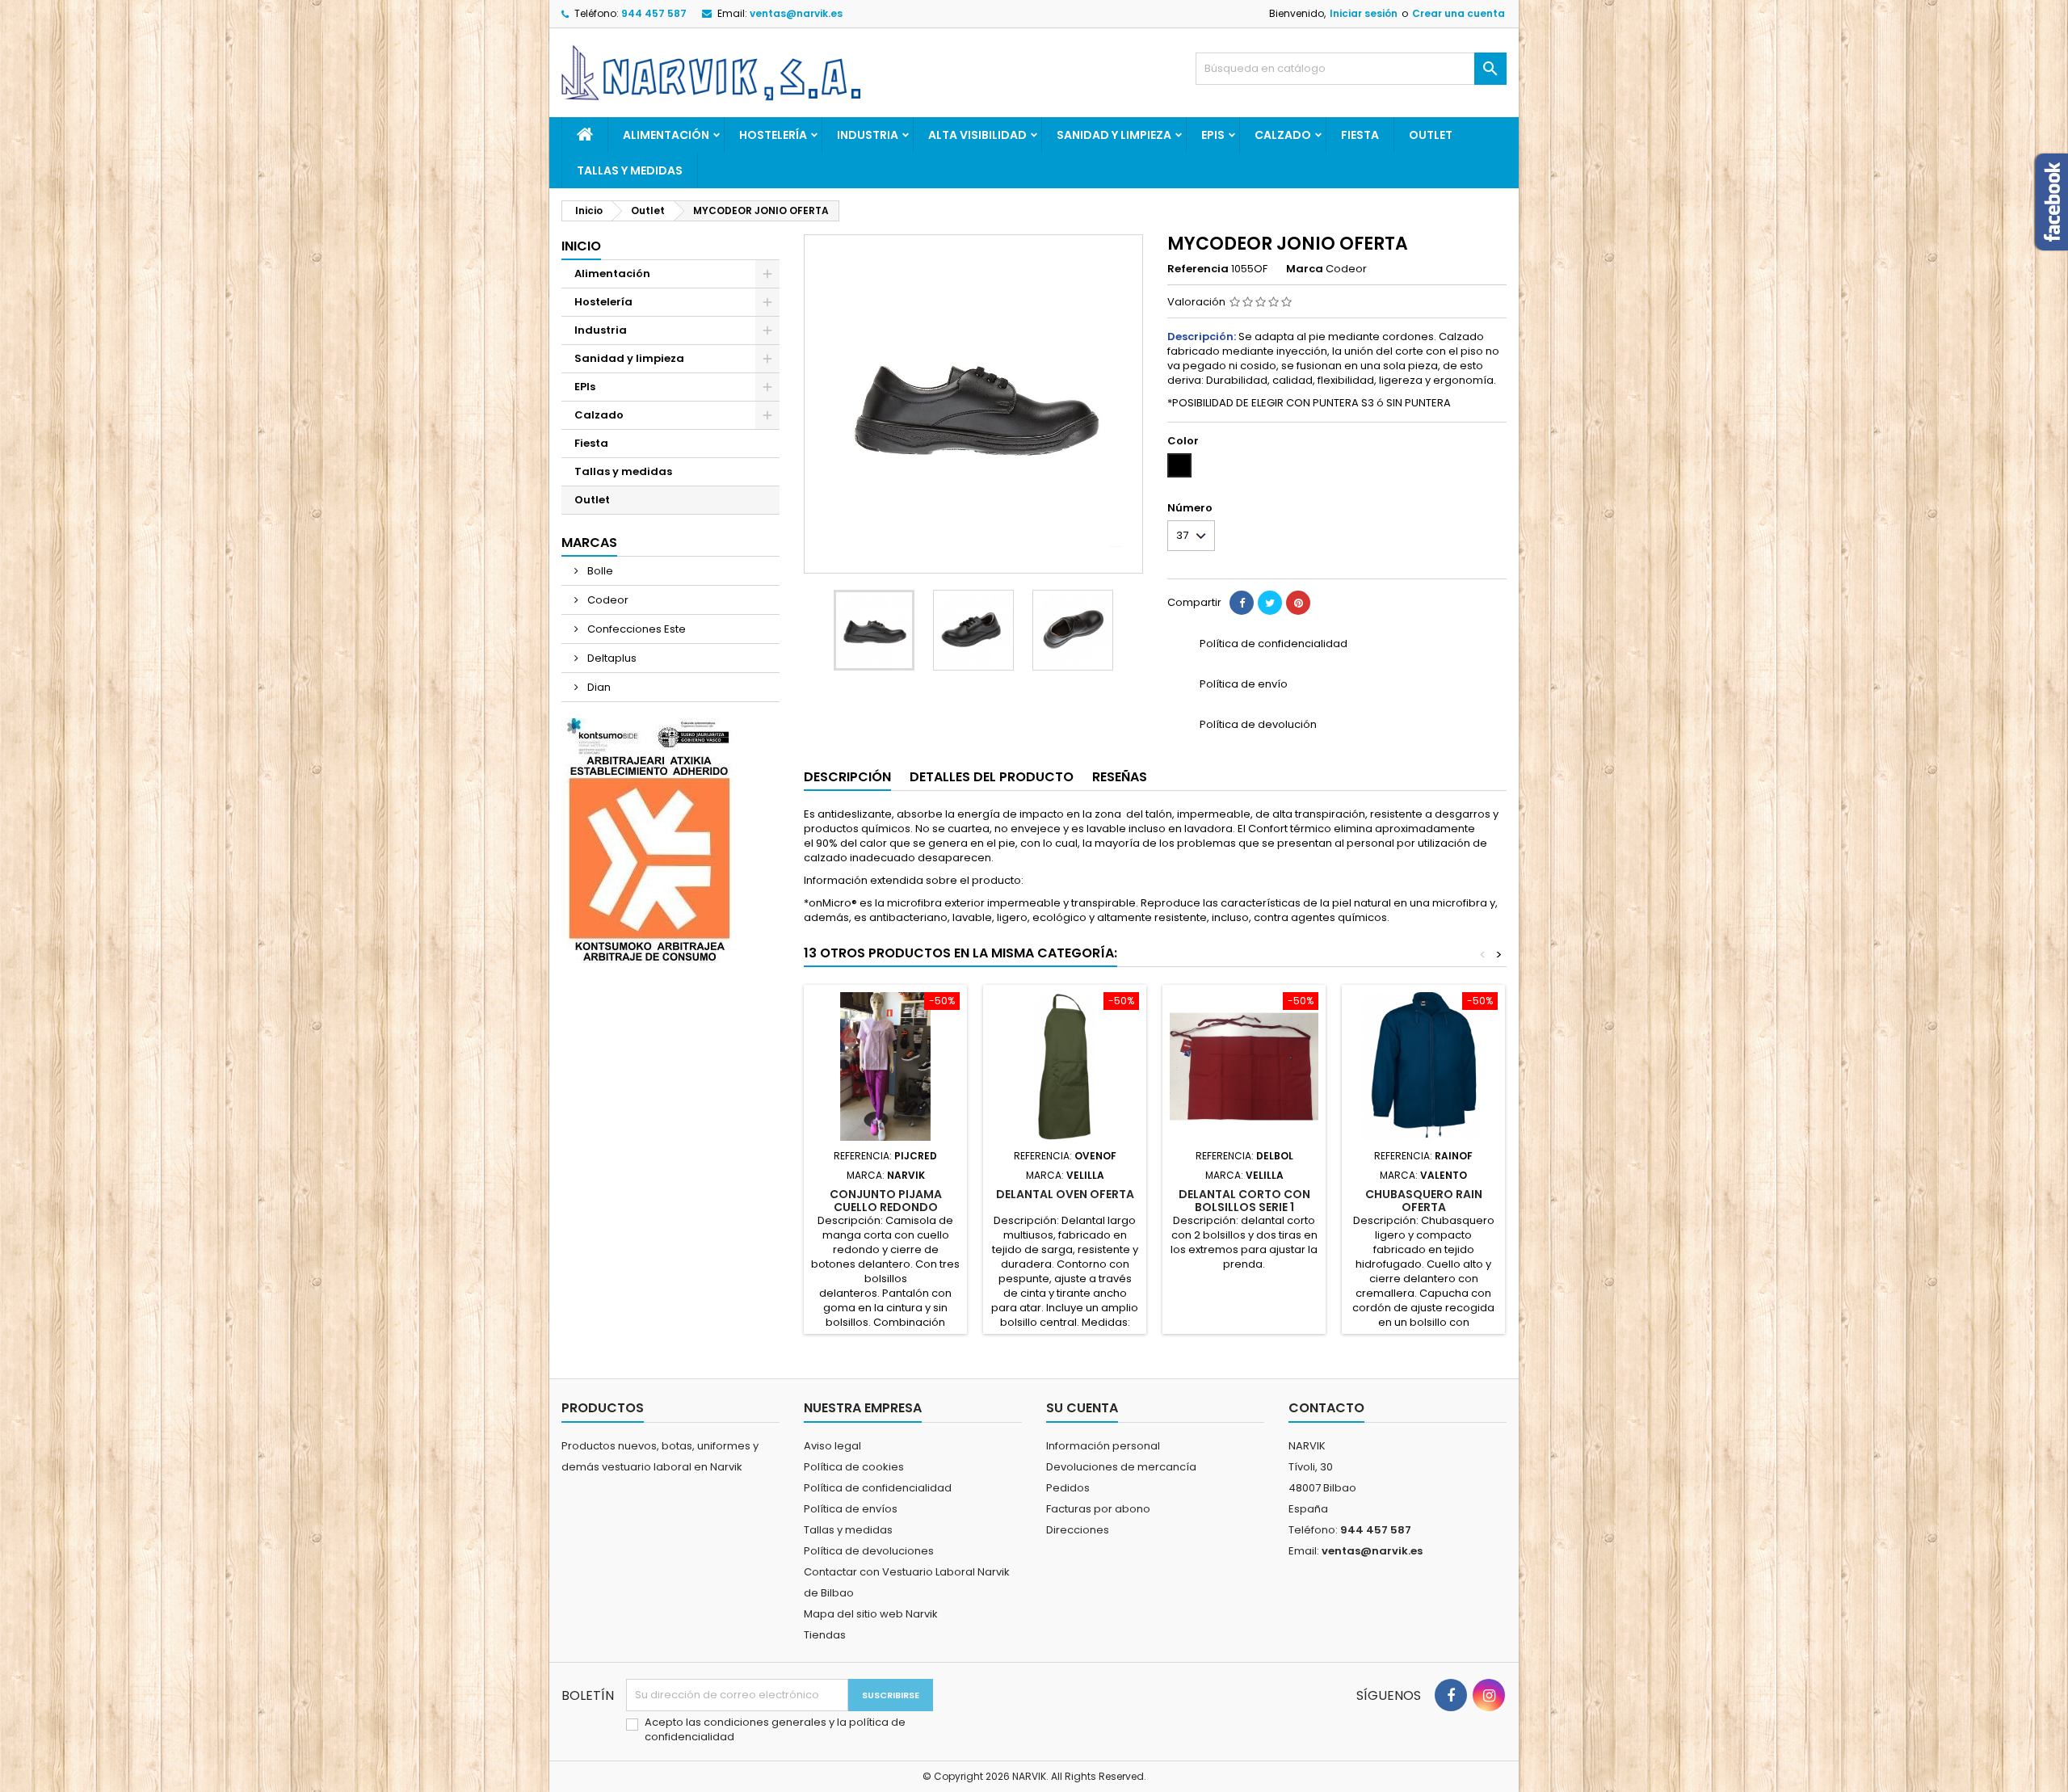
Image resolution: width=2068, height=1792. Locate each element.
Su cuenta (1082, 1408)
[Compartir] (1242, 603)
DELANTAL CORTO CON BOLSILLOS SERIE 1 (1244, 1201)
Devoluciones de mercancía (1121, 1467)
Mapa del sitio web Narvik (871, 1614)
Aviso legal (832, 1446)
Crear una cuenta (1459, 13)
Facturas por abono (1098, 1509)
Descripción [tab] (847, 777)
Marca (1305, 269)
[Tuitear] (1270, 603)
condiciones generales (766, 1722)
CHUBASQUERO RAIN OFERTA (1424, 1201)
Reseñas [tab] (1120, 777)
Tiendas (825, 1635)
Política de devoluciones (869, 1551)
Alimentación (666, 135)
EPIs (1213, 135)
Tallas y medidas (630, 170)
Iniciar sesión (1364, 13)
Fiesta (1360, 135)
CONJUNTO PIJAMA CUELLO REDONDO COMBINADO (886, 1207)
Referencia (1198, 269)
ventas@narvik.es (796, 13)
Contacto (1326, 1408)
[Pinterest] (1298, 603)
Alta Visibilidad (977, 135)
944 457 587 (654, 13)
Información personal (1103, 1446)
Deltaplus (611, 658)
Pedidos (1068, 1488)
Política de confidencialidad (878, 1488)
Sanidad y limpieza (1114, 135)
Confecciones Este (635, 629)
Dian (598, 687)
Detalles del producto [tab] (992, 777)
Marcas (589, 543)
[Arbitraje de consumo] (649, 840)
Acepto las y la (775, 1730)
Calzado (1283, 135)
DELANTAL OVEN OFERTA (1065, 1194)
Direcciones (1078, 1530)
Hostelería (773, 135)
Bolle (599, 571)
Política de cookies (854, 1467)
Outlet (1431, 135)
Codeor (607, 600)
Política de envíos (851, 1509)
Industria (868, 135)
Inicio (581, 246)
